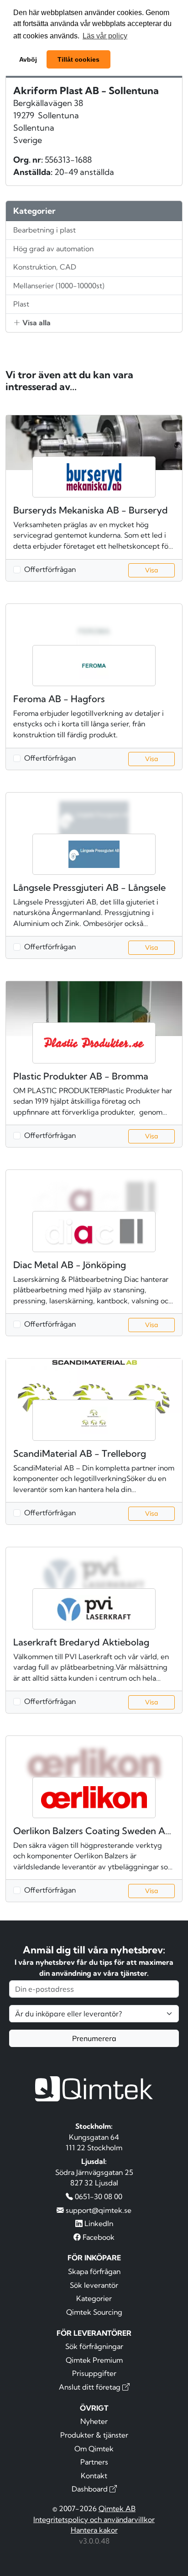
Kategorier (94, 2298)
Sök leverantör (94, 2285)
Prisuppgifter (94, 2373)
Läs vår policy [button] (105, 36)
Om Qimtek (94, 2449)
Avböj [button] (28, 59)
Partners (94, 2462)
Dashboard (91, 2489)
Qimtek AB (117, 2508)
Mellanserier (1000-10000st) (59, 286)
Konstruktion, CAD (45, 267)
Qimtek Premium (94, 2360)
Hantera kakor (94, 2530)
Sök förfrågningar (94, 2346)
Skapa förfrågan (94, 2271)
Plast (21, 304)
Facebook (98, 2237)
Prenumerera (94, 2038)
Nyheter (94, 2421)
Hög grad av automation (53, 249)
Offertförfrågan (50, 569)
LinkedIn (98, 2223)
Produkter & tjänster (94, 2435)
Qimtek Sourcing (94, 2312)
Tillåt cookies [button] (78, 59)
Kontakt (94, 2475)
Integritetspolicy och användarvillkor (94, 2519)
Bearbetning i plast (44, 230)
